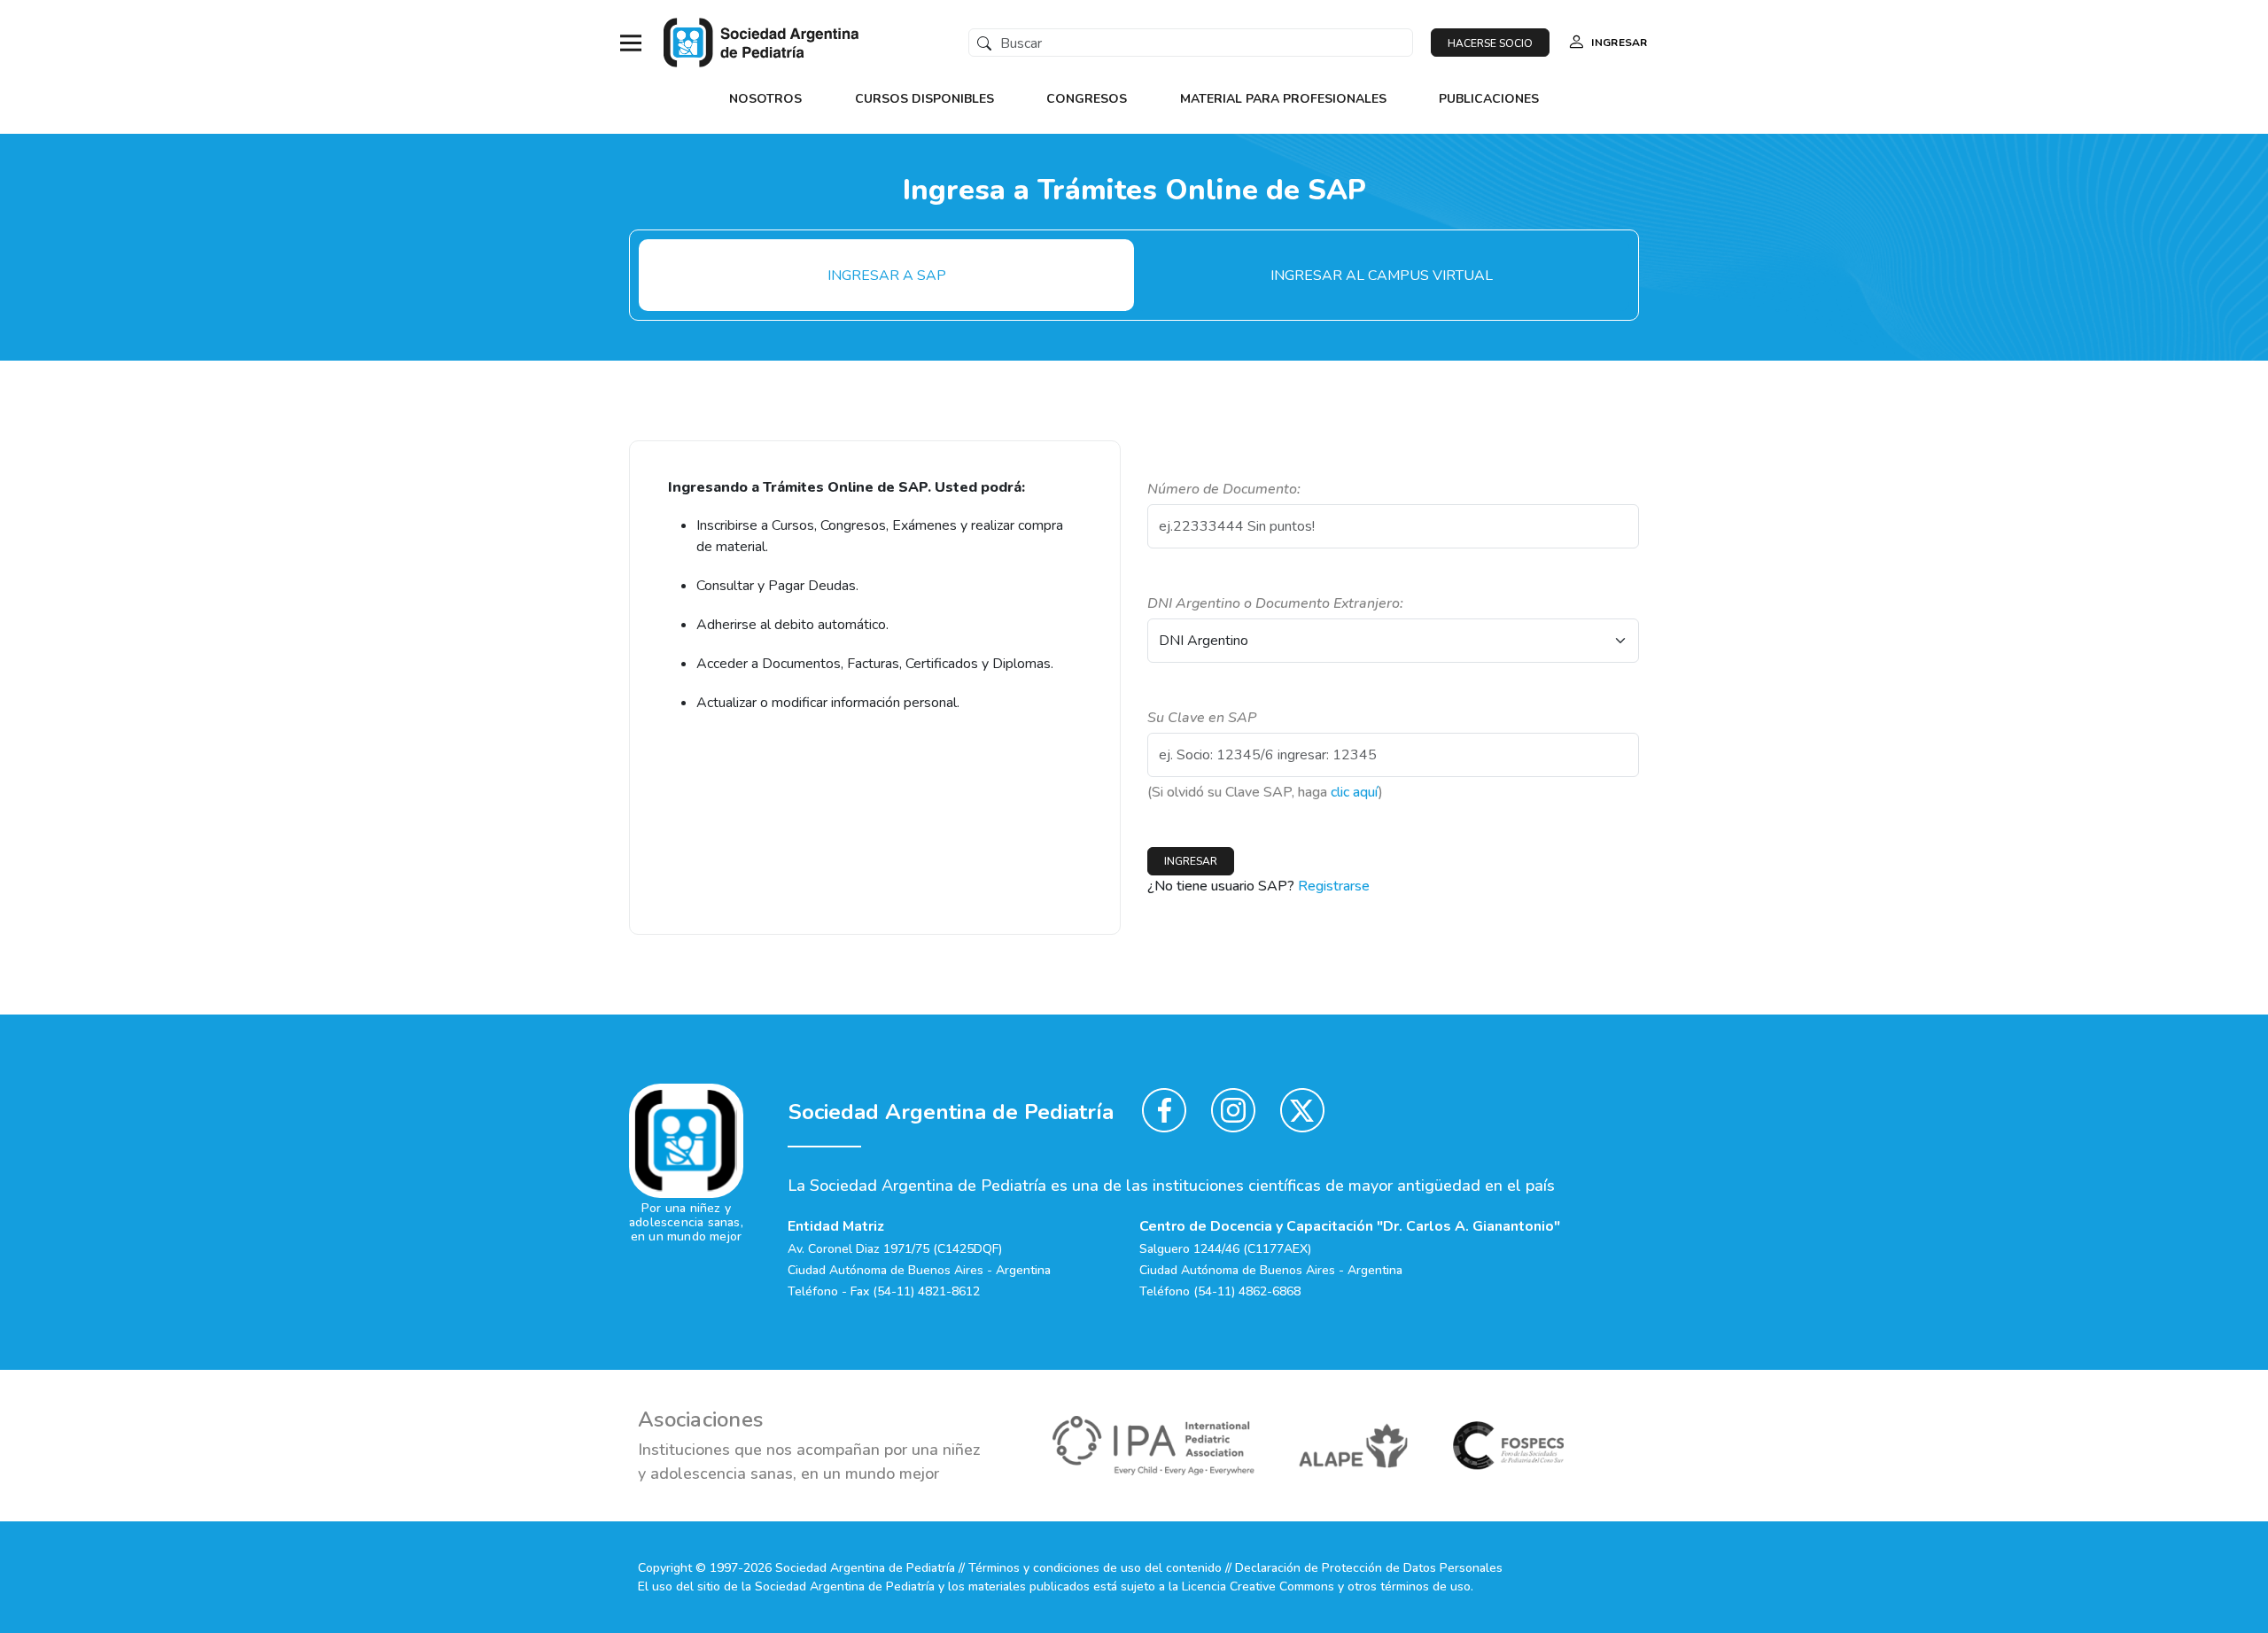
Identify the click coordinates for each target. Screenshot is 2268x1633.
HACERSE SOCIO (1490, 43)
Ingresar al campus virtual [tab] (1382, 276)
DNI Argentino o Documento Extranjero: (1275, 603)
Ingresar (1191, 861)
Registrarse (1334, 886)
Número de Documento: (1224, 489)
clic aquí (1355, 792)
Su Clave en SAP (1202, 718)
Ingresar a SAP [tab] (887, 276)
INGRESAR (1619, 43)
